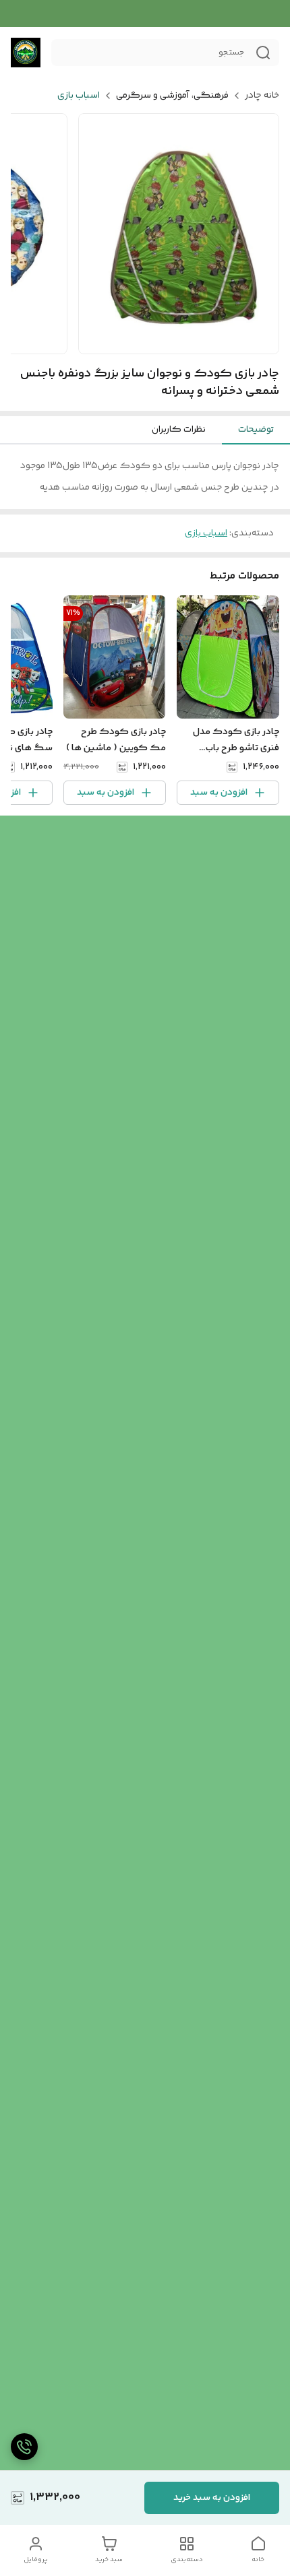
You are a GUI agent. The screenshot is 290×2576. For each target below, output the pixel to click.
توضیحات (256, 430)
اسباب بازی (79, 96)
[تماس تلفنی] (24, 2447)
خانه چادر (262, 96)
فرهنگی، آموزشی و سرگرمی (172, 96)
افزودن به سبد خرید (212, 2498)
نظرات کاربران (179, 430)
